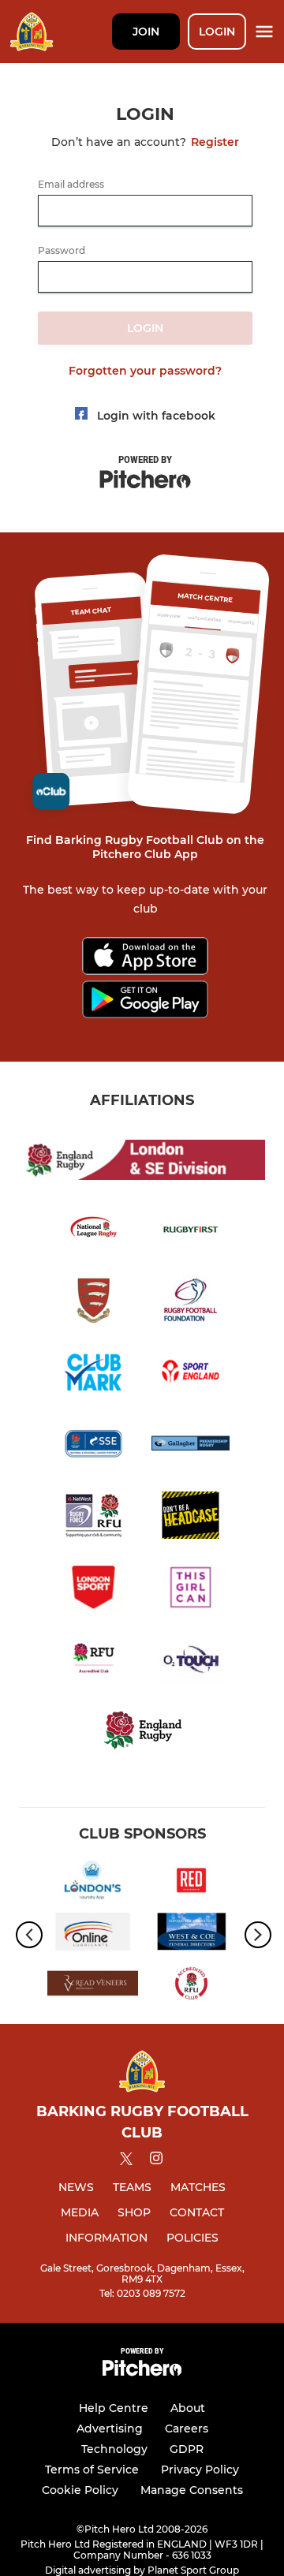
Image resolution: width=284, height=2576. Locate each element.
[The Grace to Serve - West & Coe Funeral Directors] (191, 1935)
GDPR (187, 2449)
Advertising (110, 2429)
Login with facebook (156, 416)
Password (62, 251)
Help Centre (114, 2408)
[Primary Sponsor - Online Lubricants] (93, 1935)
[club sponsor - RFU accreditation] (191, 1986)
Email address (71, 185)
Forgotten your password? (145, 371)
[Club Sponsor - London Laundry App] (93, 1883)
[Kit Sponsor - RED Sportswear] (191, 1883)
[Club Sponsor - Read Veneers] (93, 1986)
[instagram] (156, 2161)
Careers (187, 2429)
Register (215, 142)
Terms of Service (92, 2470)
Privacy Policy (200, 2470)
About (188, 2408)
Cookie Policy (80, 2490)
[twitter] (126, 2161)
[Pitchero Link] (142, 2372)
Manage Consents (192, 2490)
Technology (114, 2449)
